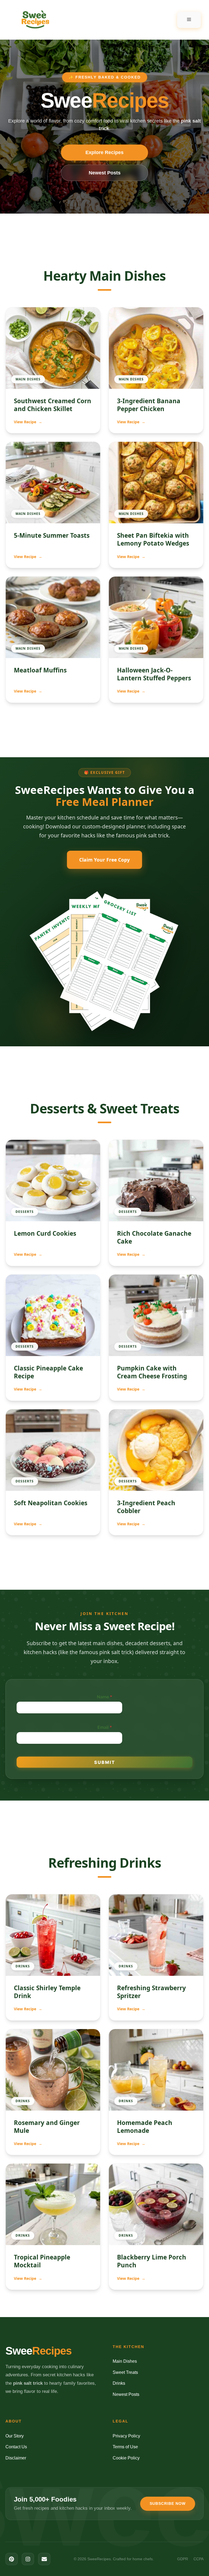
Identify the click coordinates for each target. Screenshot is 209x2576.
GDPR (183, 2559)
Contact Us (16, 2447)
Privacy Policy (126, 2436)
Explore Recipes (104, 152)
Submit (105, 1762)
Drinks (119, 2383)
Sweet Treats (125, 2372)
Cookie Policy (126, 2458)
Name (104, 1697)
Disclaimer (16, 2458)
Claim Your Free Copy (104, 860)
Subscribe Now (168, 2503)
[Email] (44, 2559)
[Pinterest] (12, 2559)
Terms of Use (125, 2447)
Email (105, 1727)
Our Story (15, 2436)
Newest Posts (105, 173)
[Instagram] (28, 2559)
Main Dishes (125, 2361)
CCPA (199, 2559)
